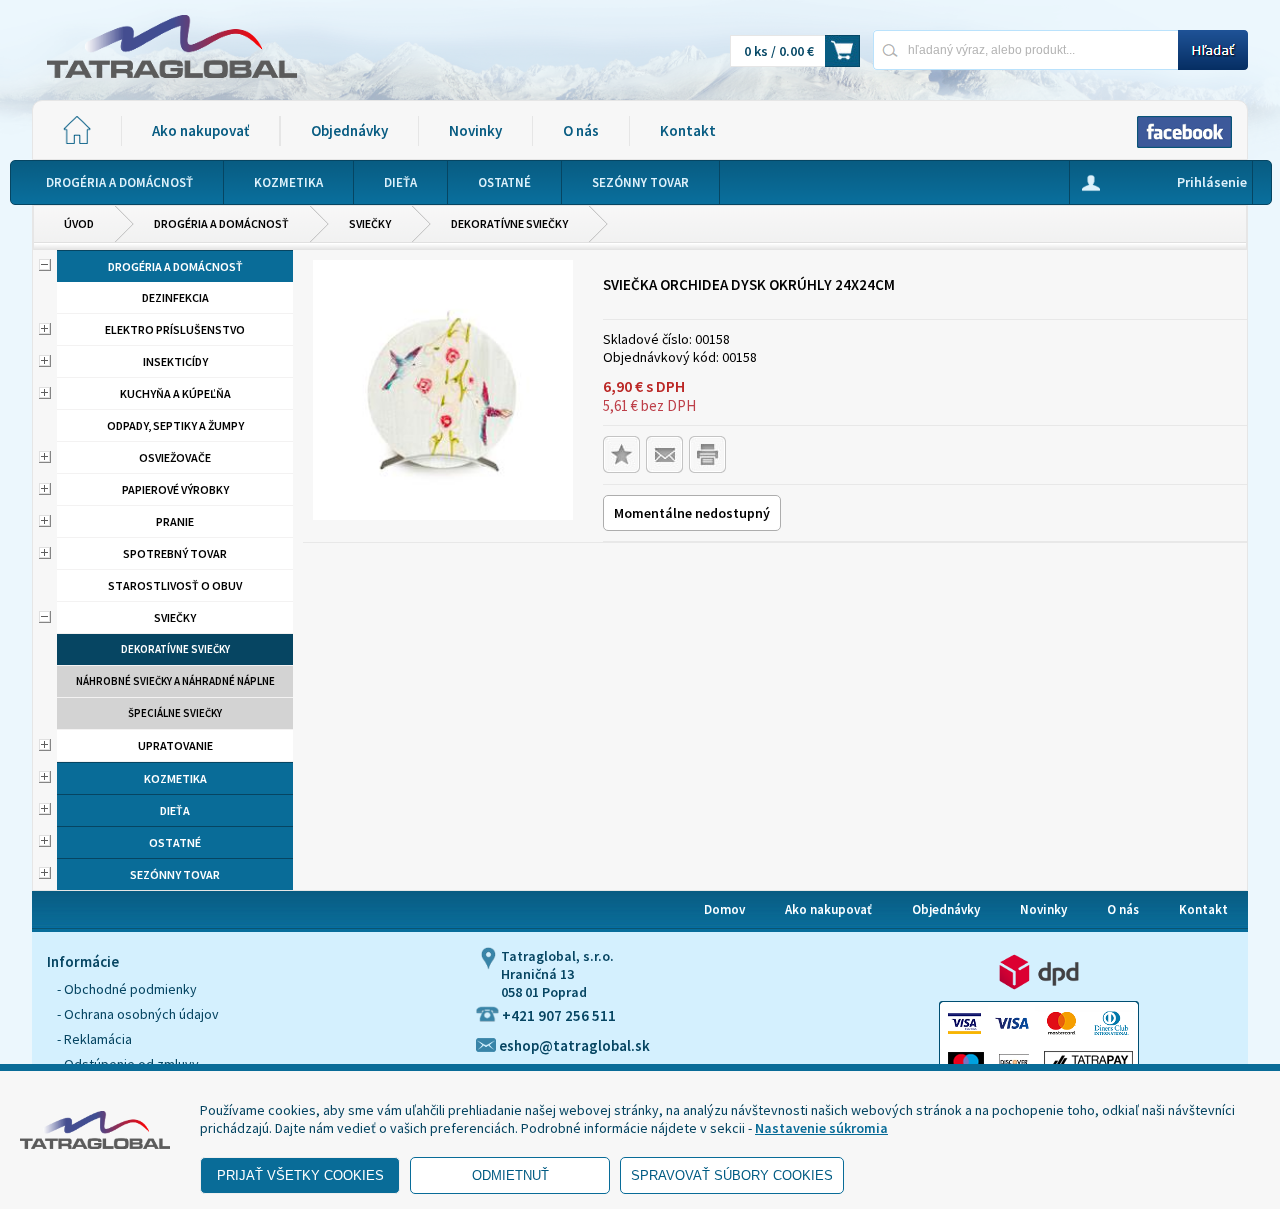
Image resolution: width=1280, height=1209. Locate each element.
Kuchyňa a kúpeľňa (175, 393)
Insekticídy (175, 361)
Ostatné (175, 842)
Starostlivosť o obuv (175, 585)
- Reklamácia (94, 1039)
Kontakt (688, 130)
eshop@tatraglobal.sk (573, 1045)
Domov (724, 909)
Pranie (175, 521)
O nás (581, 130)
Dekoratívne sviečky (509, 223)
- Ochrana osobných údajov (138, 1014)
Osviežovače (175, 457)
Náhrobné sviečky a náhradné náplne (175, 681)
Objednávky (349, 130)
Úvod (79, 223)
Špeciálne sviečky (175, 713)
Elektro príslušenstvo (175, 329)
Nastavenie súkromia (821, 1128)
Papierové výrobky (175, 489)
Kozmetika (175, 778)
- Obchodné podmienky (127, 989)
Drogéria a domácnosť (221, 223)
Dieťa (175, 810)
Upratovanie (175, 745)
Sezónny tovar (175, 874)
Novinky (475, 130)
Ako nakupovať (200, 130)
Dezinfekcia (175, 297)
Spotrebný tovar (175, 553)
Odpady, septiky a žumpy (175, 425)
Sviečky (370, 223)
